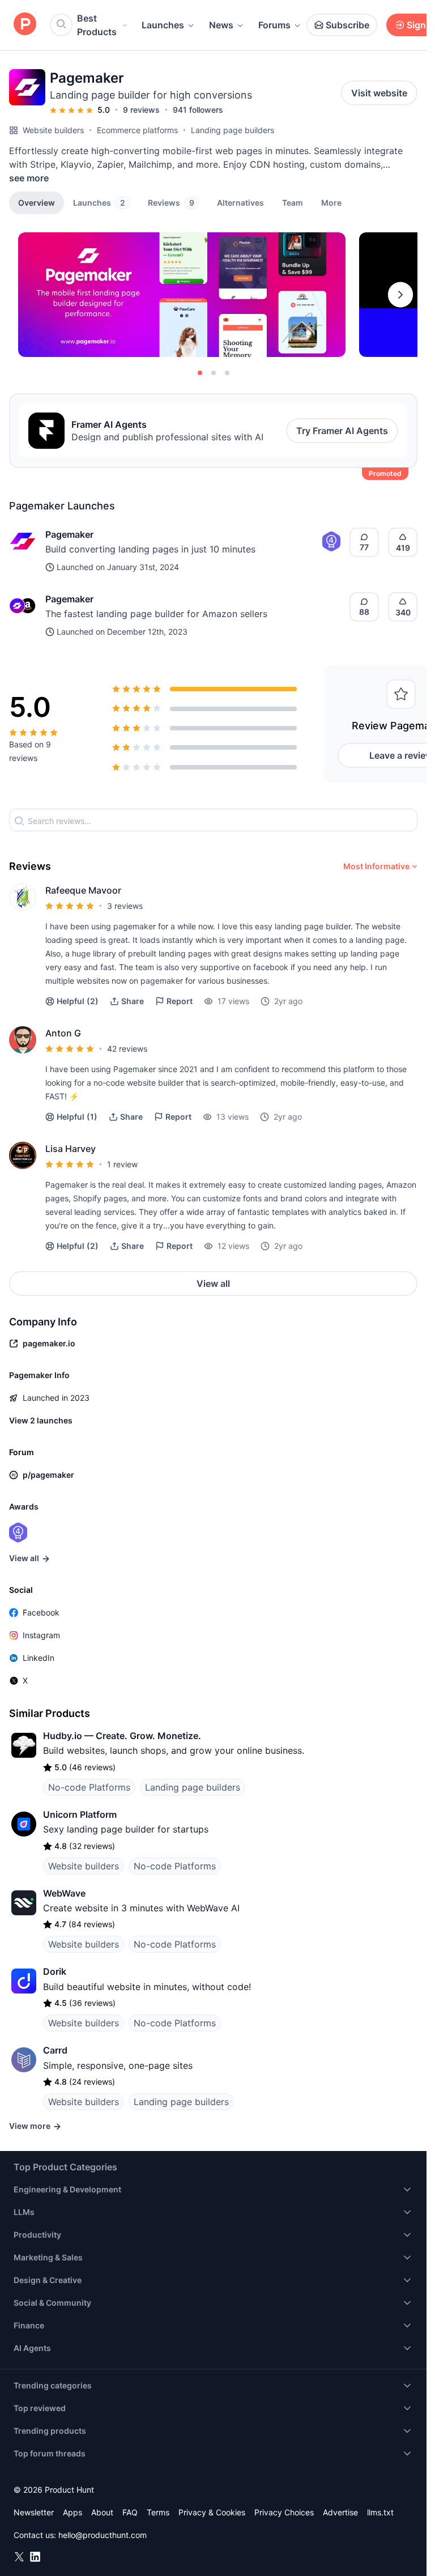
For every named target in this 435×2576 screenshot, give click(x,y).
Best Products (97, 25)
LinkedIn (39, 1658)
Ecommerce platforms (137, 130)
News (221, 25)
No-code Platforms (89, 1787)
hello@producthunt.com (103, 2535)
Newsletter (34, 2512)
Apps (72, 2512)
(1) (77, 1117)
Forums (274, 25)
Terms (158, 2512)
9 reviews (141, 110)
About (102, 2512)
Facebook (41, 1612)
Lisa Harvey (71, 1149)
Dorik (55, 1971)
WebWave (64, 1893)
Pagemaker (69, 534)
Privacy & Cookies (212, 2512)
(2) (78, 1001)
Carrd (55, 2050)
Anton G (63, 1033)
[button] (331, 202)
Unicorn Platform (80, 1814)
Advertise (340, 2512)
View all (213, 1283)
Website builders (53, 130)
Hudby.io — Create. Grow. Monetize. (122, 1736)
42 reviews (127, 1049)
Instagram (41, 1635)
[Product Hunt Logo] (25, 25)
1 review (122, 1164)
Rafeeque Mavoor (83, 890)
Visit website (379, 93)
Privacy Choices (284, 2512)
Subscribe (347, 25)
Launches (163, 25)
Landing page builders (233, 130)
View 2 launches (41, 1420)
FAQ (130, 2512)
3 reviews (125, 906)
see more (29, 178)
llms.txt (380, 2512)
